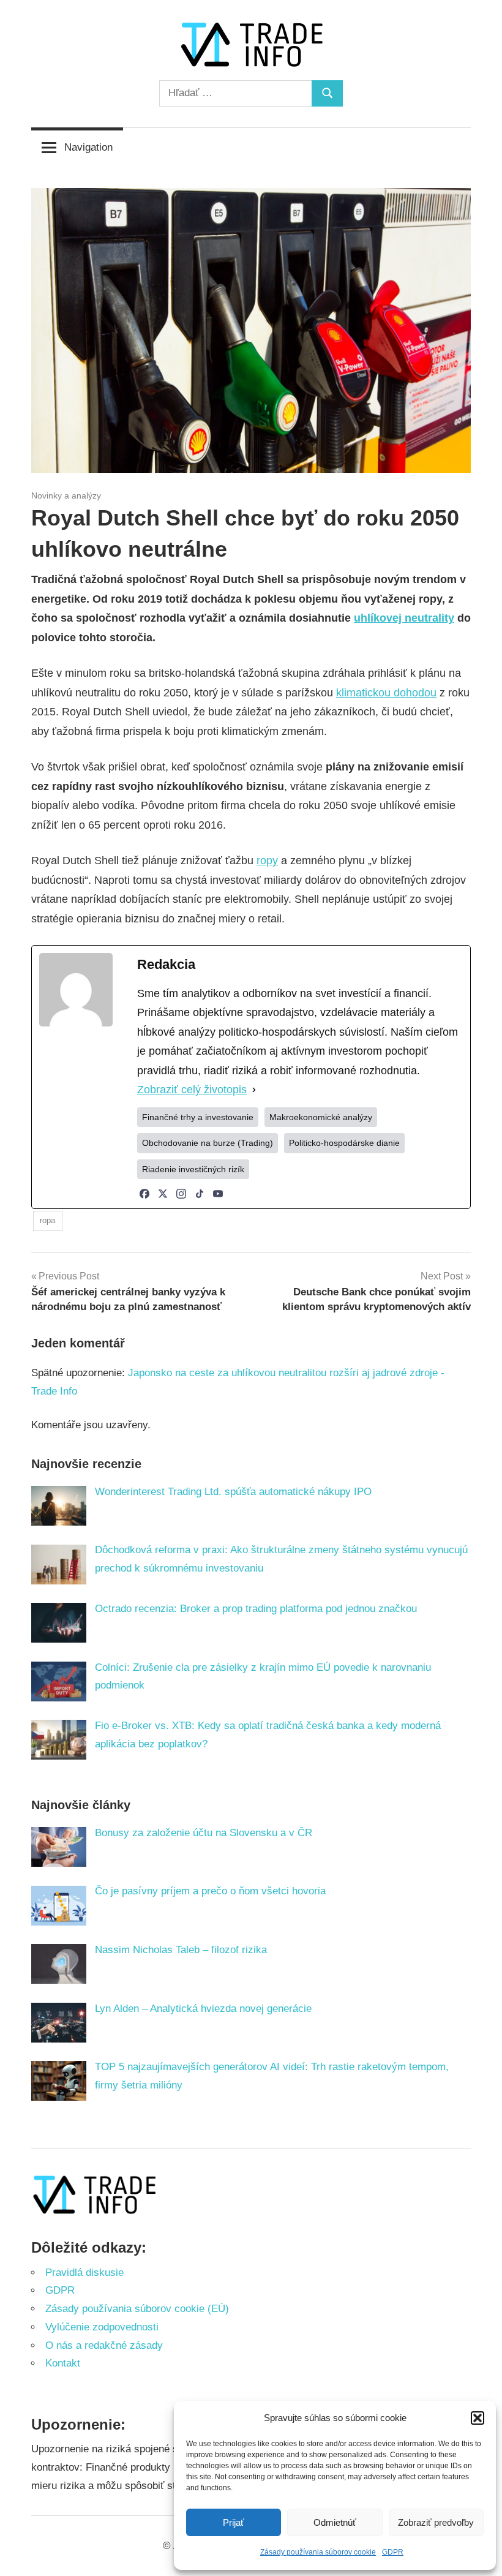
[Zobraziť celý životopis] (254, 1090)
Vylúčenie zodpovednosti (102, 2327)
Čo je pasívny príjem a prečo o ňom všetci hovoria (210, 1891)
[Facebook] (144, 1194)
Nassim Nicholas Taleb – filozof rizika (181, 1950)
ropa (47, 1220)
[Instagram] (181, 1194)
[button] (478, 2418)
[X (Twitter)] (163, 1194)
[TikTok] (200, 1194)
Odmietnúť (335, 2522)
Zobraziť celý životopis (192, 1090)
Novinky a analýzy (66, 495)
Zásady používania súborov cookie (318, 2552)
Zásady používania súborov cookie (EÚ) (137, 2309)
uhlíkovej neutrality (404, 618)
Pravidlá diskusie (84, 2273)
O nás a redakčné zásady (104, 2345)
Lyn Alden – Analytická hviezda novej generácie (203, 2009)
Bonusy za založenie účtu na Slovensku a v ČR (204, 1833)
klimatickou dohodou (386, 693)
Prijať (234, 2522)
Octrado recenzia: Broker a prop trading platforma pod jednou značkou (256, 1609)
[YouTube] (218, 1194)
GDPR (393, 2552)
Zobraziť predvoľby (436, 2522)
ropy (267, 861)
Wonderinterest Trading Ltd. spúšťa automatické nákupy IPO (233, 1492)
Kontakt (63, 2363)
